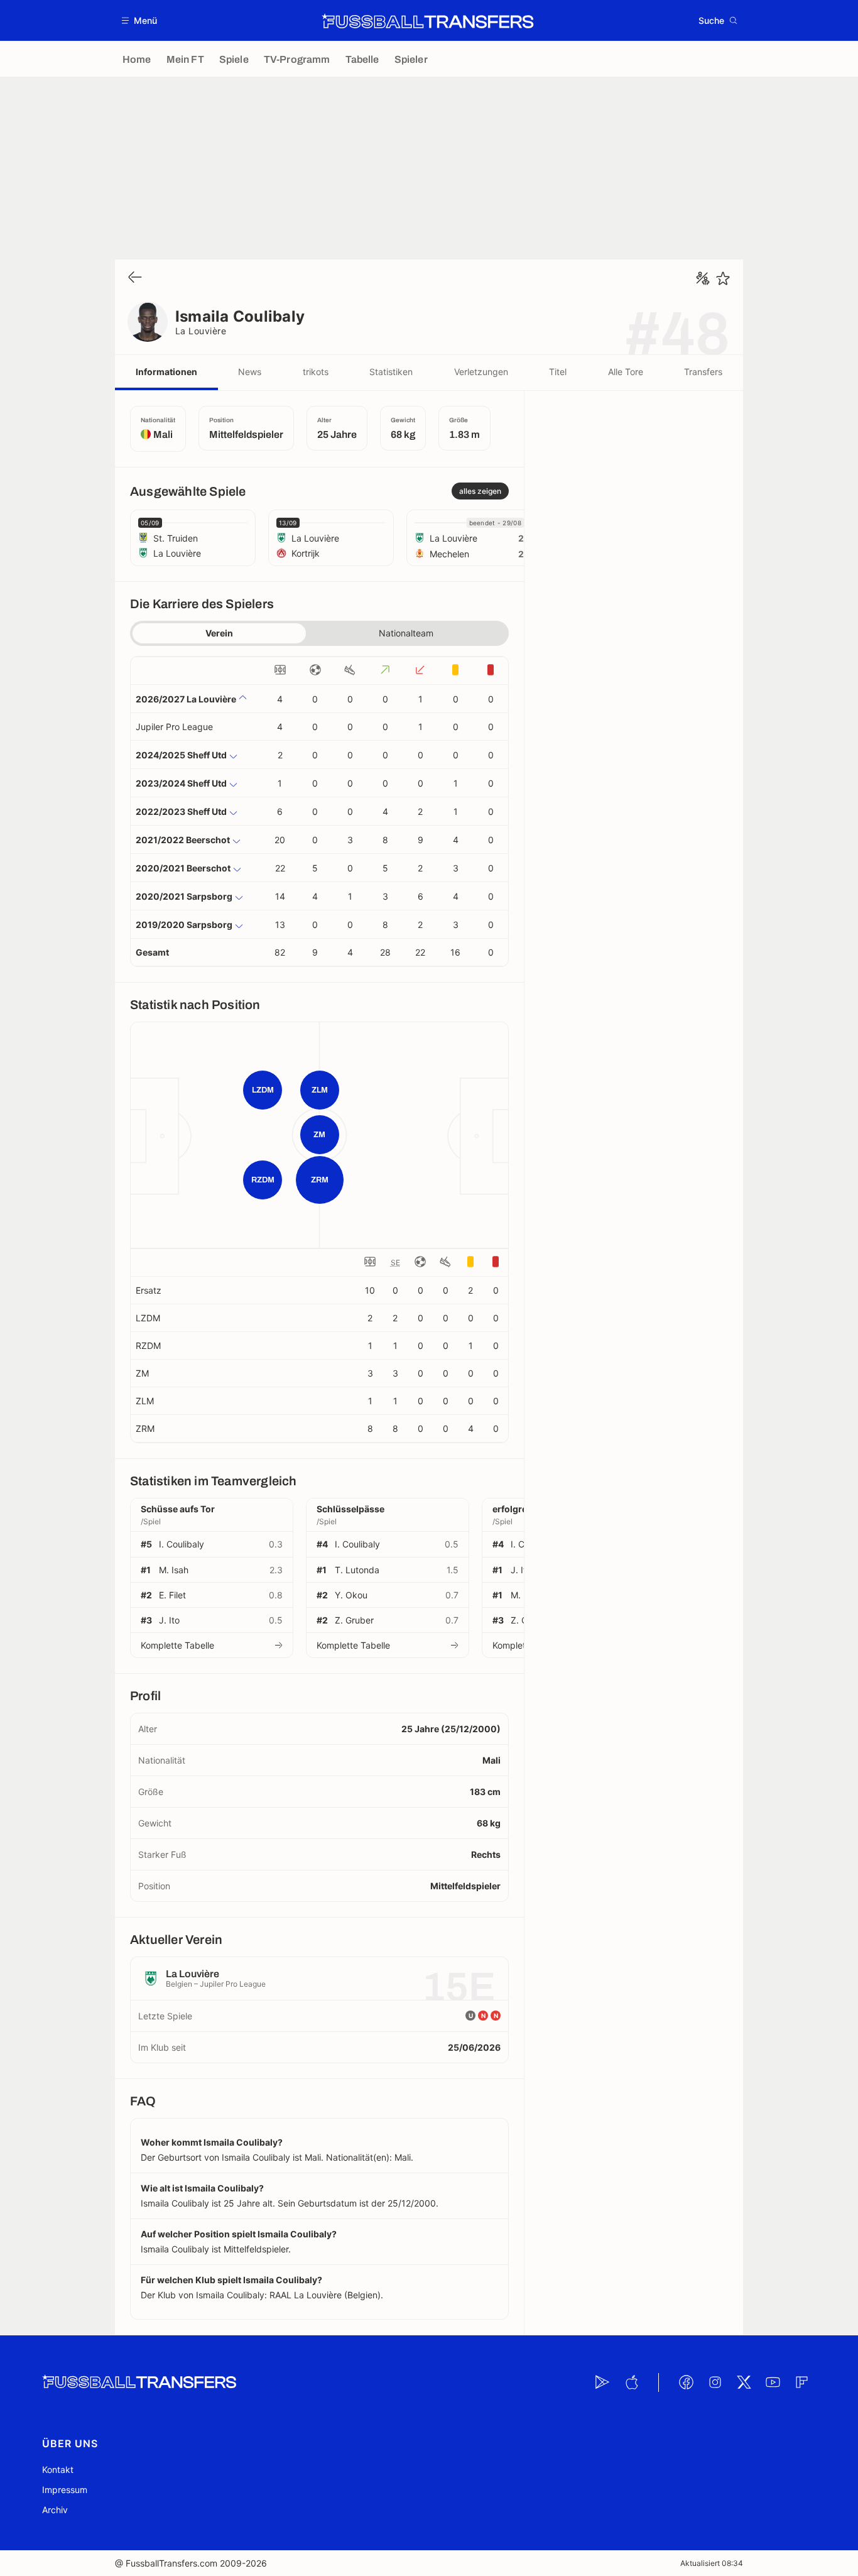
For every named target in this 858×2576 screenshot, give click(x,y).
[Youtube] (773, 2382)
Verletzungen (481, 372)
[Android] (602, 2382)
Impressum (65, 2490)
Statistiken (391, 372)
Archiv (55, 2510)
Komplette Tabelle (177, 1645)
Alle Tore (626, 372)
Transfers (703, 372)
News (250, 372)
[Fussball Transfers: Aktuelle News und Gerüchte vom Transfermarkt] (428, 21)
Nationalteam (406, 633)
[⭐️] (723, 278)
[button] (140, 20)
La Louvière (201, 331)
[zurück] (135, 278)
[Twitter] (744, 2382)
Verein (219, 633)
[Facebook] (686, 2382)
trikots (316, 372)
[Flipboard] (801, 2382)
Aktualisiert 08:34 (712, 2563)
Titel (558, 372)
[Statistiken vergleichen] (703, 278)
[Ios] (631, 2382)
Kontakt (58, 2470)
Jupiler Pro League (174, 727)
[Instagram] (715, 2382)
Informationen (166, 372)
